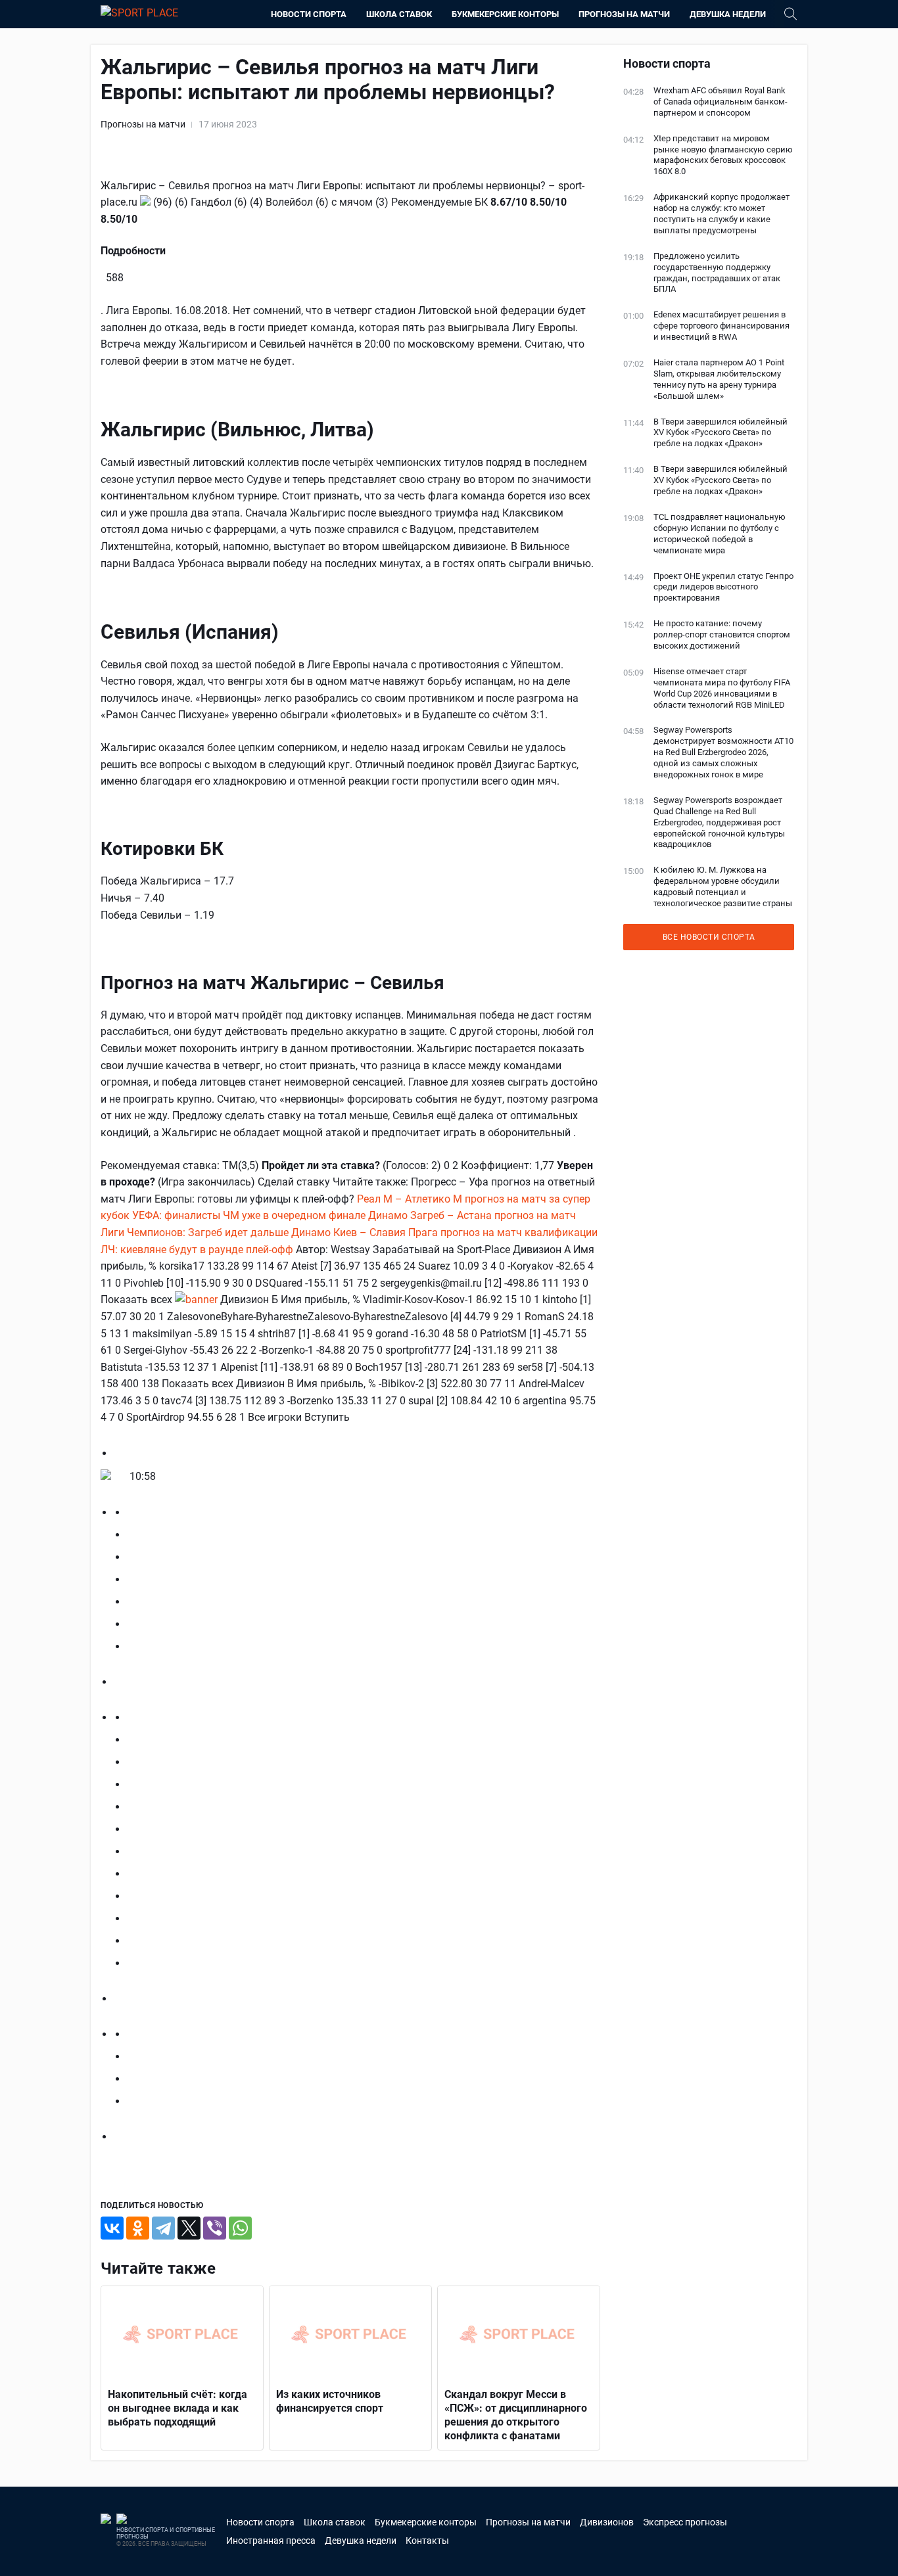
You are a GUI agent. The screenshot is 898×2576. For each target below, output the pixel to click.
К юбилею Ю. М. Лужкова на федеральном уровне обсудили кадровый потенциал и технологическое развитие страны (723, 886)
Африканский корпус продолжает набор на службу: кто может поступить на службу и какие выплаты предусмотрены (721, 214)
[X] (189, 2228)
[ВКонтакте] (112, 2228)
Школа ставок (399, 14)
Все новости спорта (709, 937)
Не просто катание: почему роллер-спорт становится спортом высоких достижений (722, 634)
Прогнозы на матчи (624, 14)
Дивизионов (607, 2522)
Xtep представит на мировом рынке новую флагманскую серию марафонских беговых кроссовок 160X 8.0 (723, 155)
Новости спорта (309, 14)
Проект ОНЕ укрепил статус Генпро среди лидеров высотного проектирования (723, 587)
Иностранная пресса (271, 2541)
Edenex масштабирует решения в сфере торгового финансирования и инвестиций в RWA (721, 326)
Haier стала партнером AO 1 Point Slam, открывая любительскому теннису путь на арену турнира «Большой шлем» (719, 379)
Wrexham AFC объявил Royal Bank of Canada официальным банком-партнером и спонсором (721, 102)
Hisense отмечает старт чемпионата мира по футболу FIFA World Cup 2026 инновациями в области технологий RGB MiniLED (722, 688)
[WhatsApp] (240, 2228)
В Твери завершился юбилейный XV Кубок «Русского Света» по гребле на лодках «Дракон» (721, 433)
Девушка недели (728, 14)
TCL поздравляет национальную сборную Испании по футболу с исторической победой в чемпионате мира (720, 534)
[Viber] (215, 2228)
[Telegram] (163, 2228)
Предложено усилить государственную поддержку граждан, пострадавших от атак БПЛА (717, 273)
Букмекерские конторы (505, 14)
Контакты (427, 2541)
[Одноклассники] (138, 2228)
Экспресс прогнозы (685, 2522)
